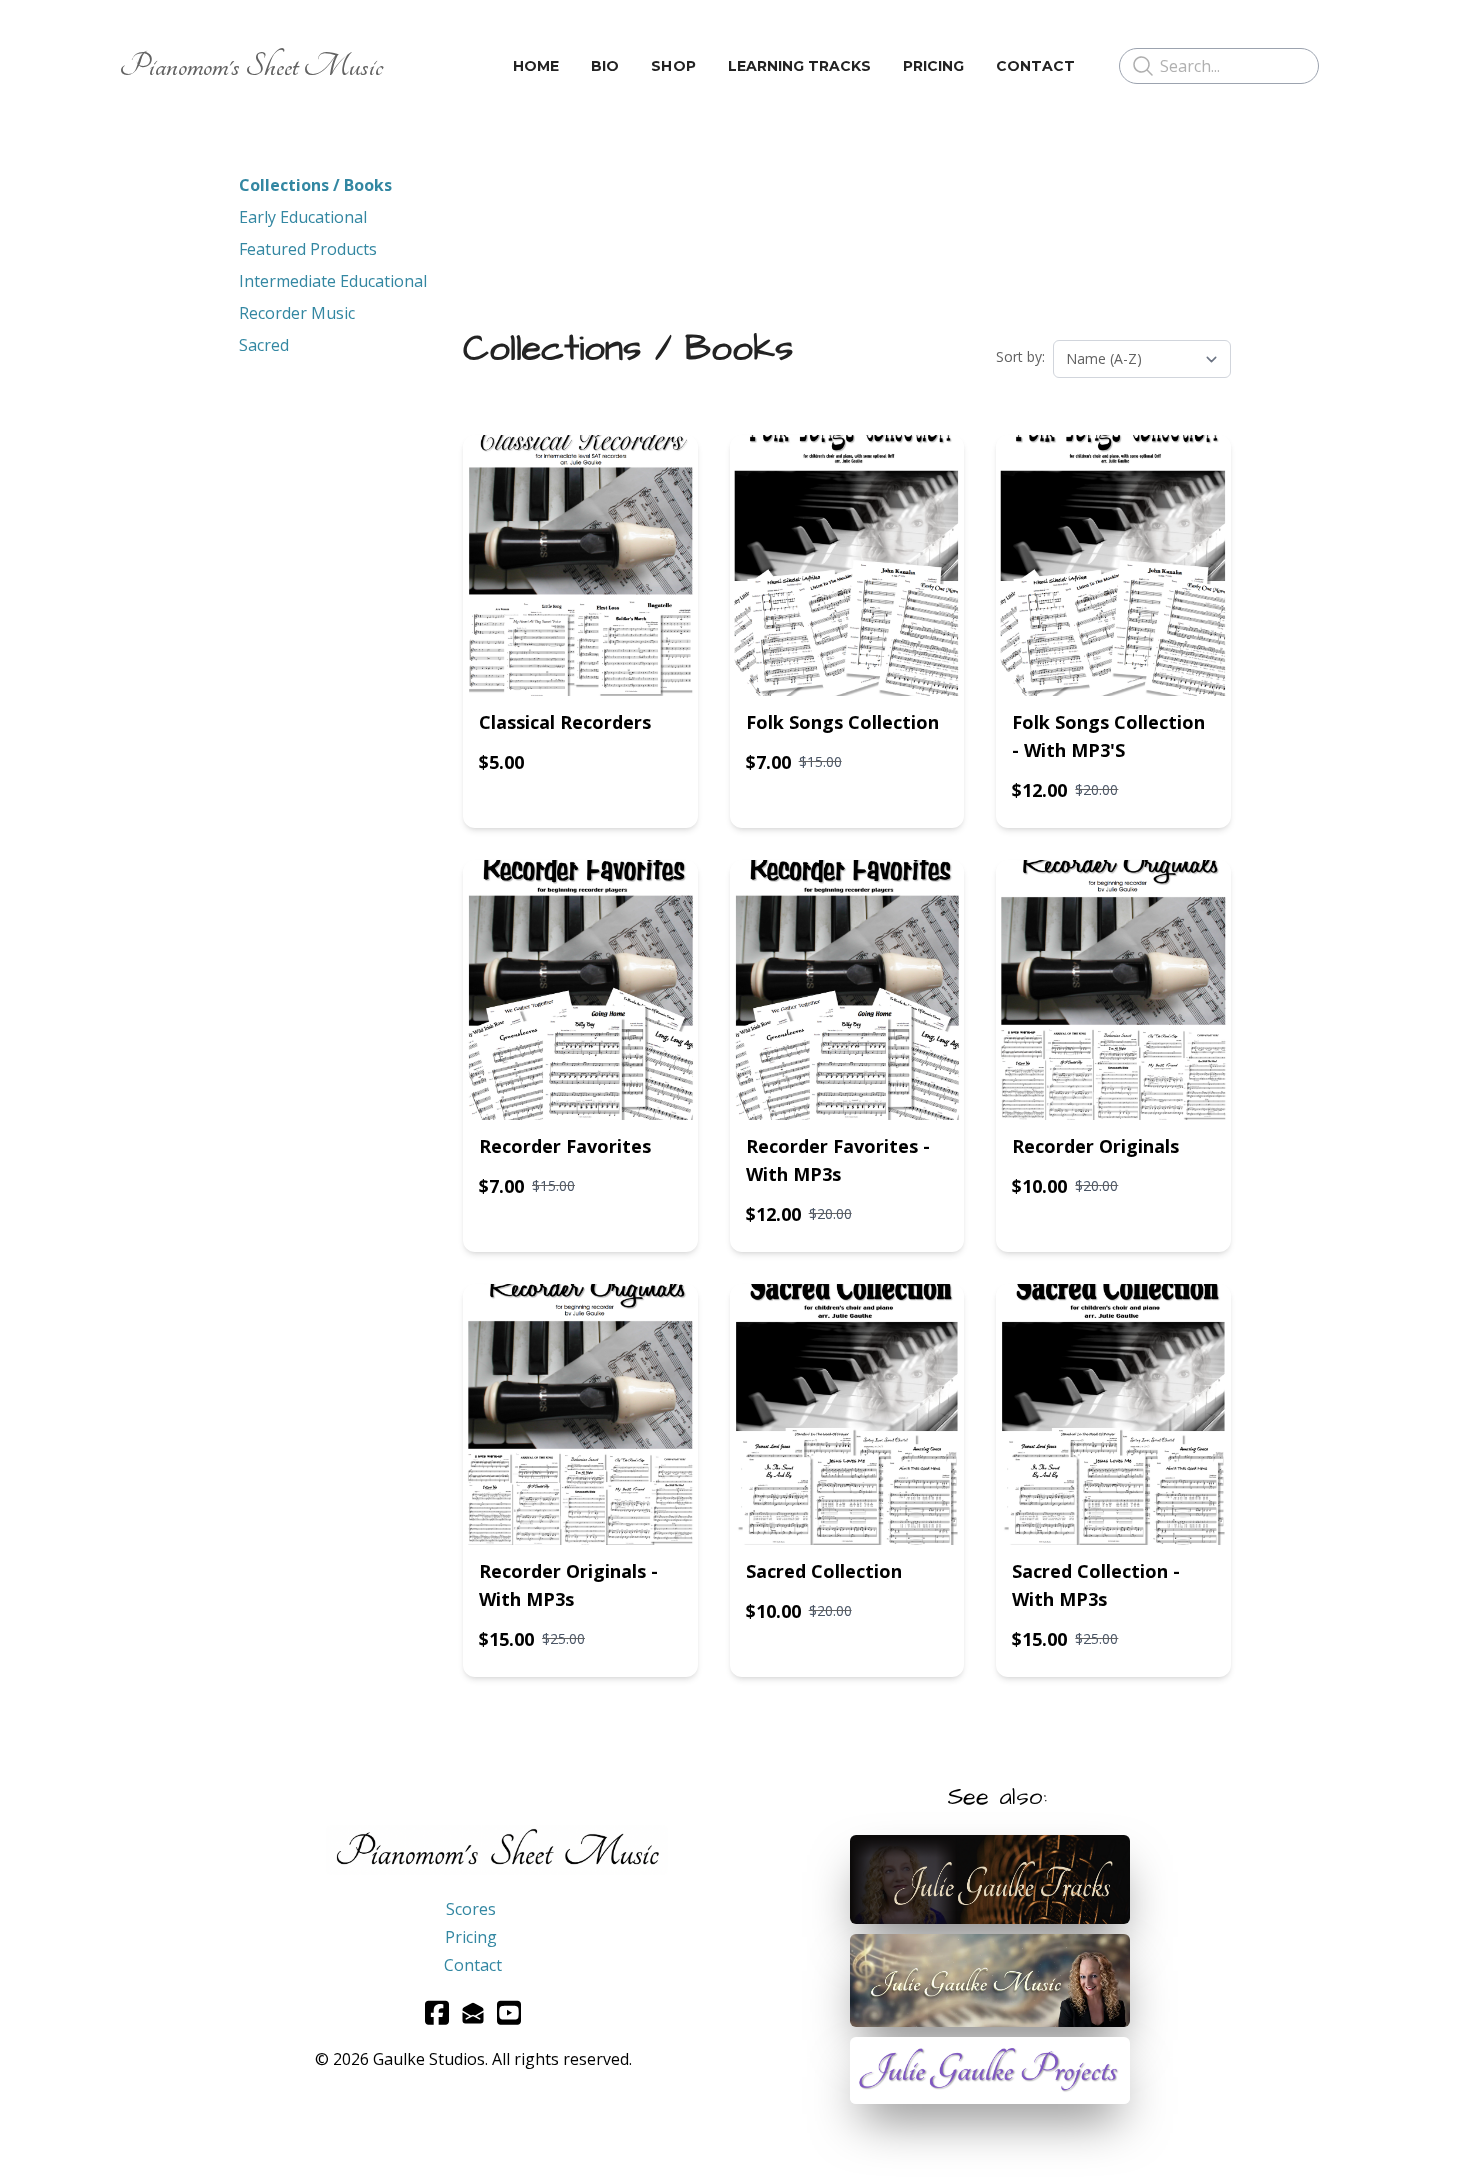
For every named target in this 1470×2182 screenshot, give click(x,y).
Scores (471, 1909)
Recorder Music (297, 313)
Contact (473, 1965)
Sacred (264, 345)
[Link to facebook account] (437, 2012)
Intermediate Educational (333, 281)
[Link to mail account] (473, 2012)
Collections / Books (315, 185)
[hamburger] (407, 66)
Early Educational (303, 217)
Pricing (471, 1937)
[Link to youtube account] (509, 2012)
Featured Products (308, 249)
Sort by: (1020, 356)
